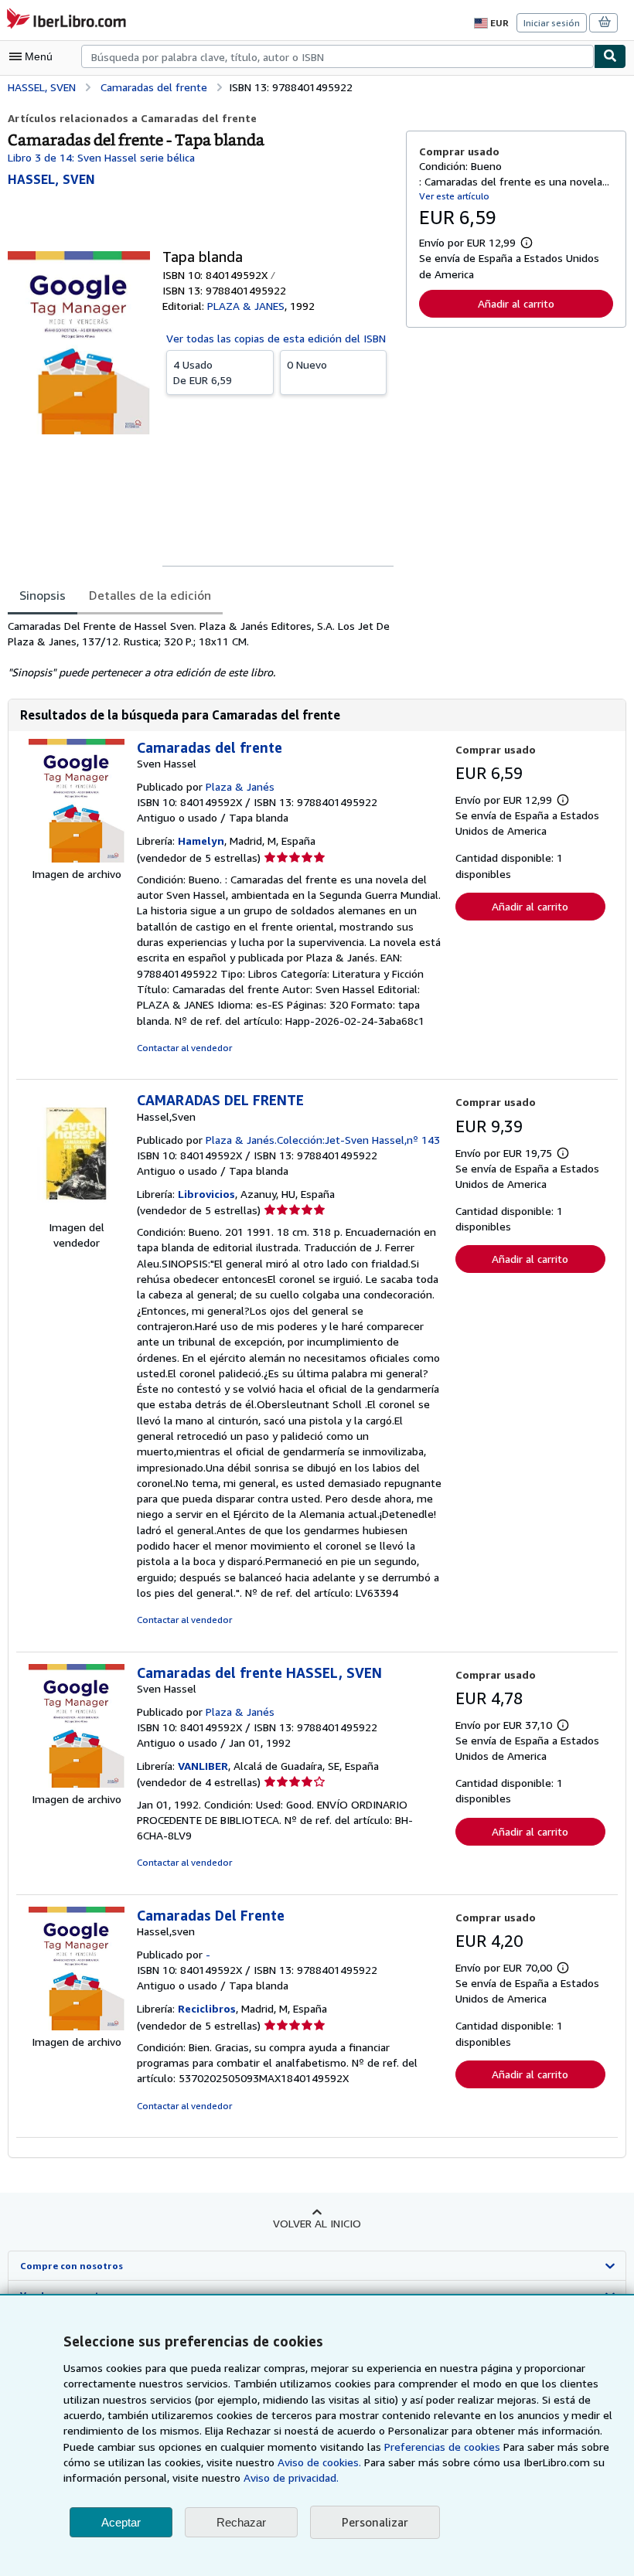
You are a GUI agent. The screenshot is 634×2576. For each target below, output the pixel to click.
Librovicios (206, 1194)
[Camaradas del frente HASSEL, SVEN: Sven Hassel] (77, 1783)
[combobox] (337, 56)
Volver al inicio (317, 2223)
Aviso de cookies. (319, 2462)
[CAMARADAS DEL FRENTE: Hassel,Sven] (77, 1211)
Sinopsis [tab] (43, 595)
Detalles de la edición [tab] (150, 595)
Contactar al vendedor (184, 1048)
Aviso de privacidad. (291, 2477)
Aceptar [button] (121, 2522)
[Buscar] (610, 56)
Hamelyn (201, 841)
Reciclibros (207, 2008)
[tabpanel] (201, 649)
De (203, 372)
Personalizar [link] (375, 2522)
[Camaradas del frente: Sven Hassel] (77, 858)
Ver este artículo (454, 196)
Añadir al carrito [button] (516, 303)
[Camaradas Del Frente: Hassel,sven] (77, 2026)
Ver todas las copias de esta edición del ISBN (276, 338)
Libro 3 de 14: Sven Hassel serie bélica (101, 157)
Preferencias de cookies (442, 2447)
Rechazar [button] (241, 2522)
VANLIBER (203, 1766)
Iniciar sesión (552, 23)
